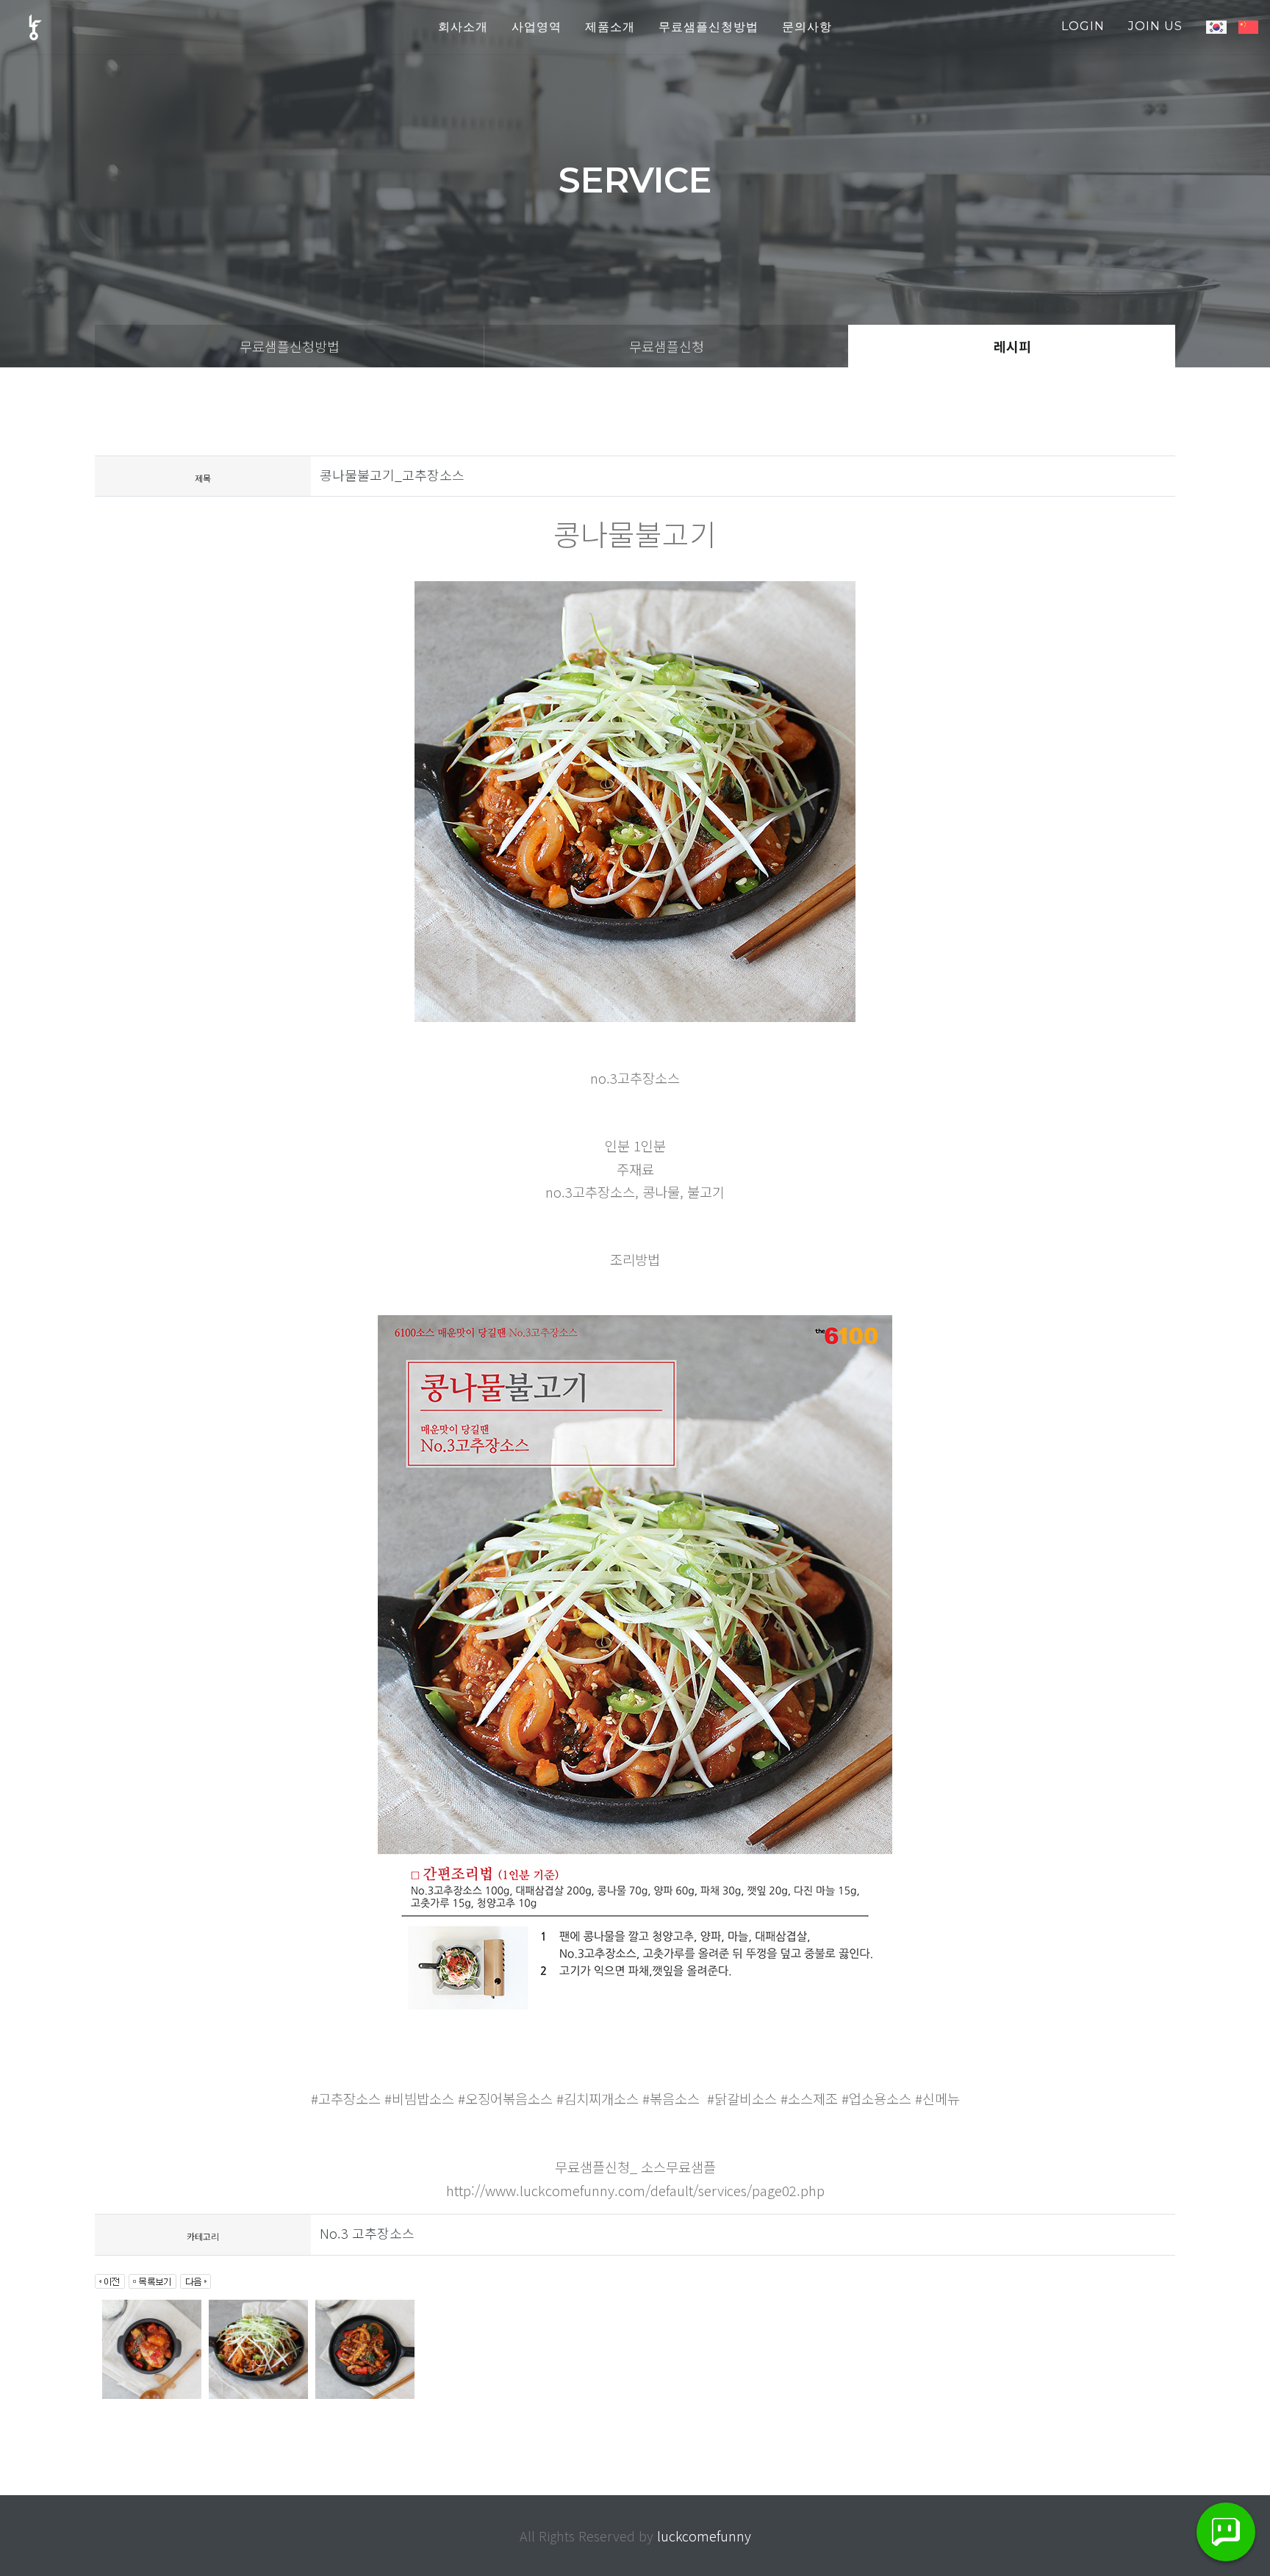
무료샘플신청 (667, 346)
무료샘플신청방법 (290, 346)
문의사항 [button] (807, 27)
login (1083, 26)
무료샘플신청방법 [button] (708, 27)
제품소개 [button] (610, 27)
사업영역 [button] (537, 27)
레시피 (1012, 346)
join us (1155, 26)
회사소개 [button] (463, 27)
